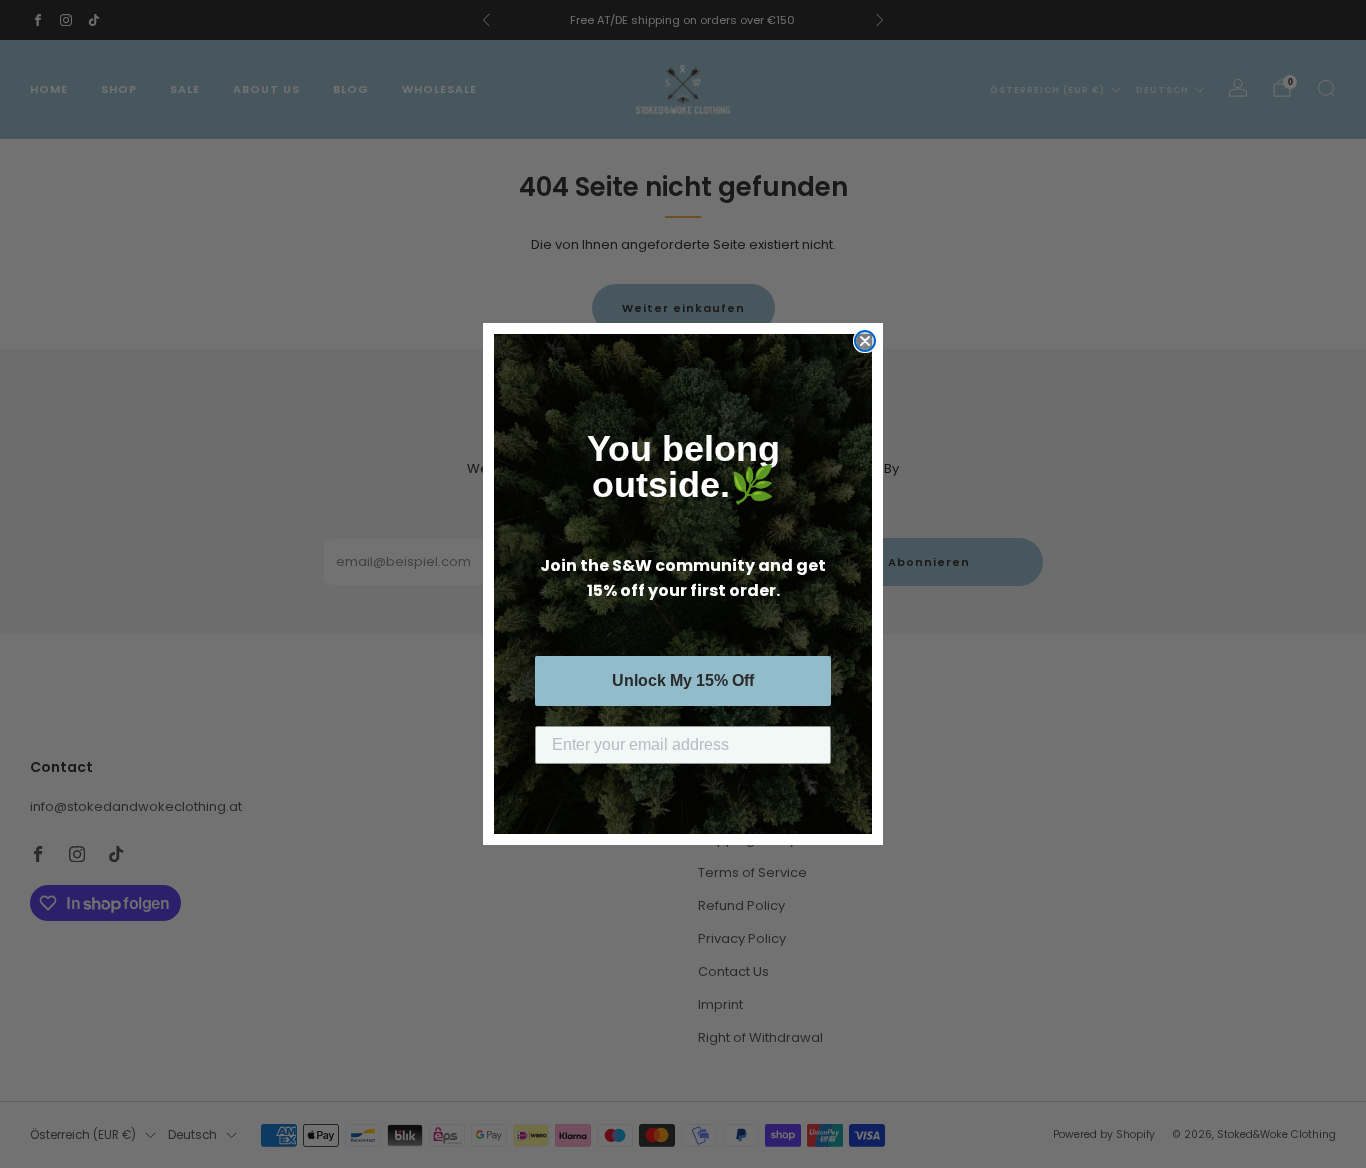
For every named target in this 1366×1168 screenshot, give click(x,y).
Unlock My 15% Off (683, 680)
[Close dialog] (865, 341)
